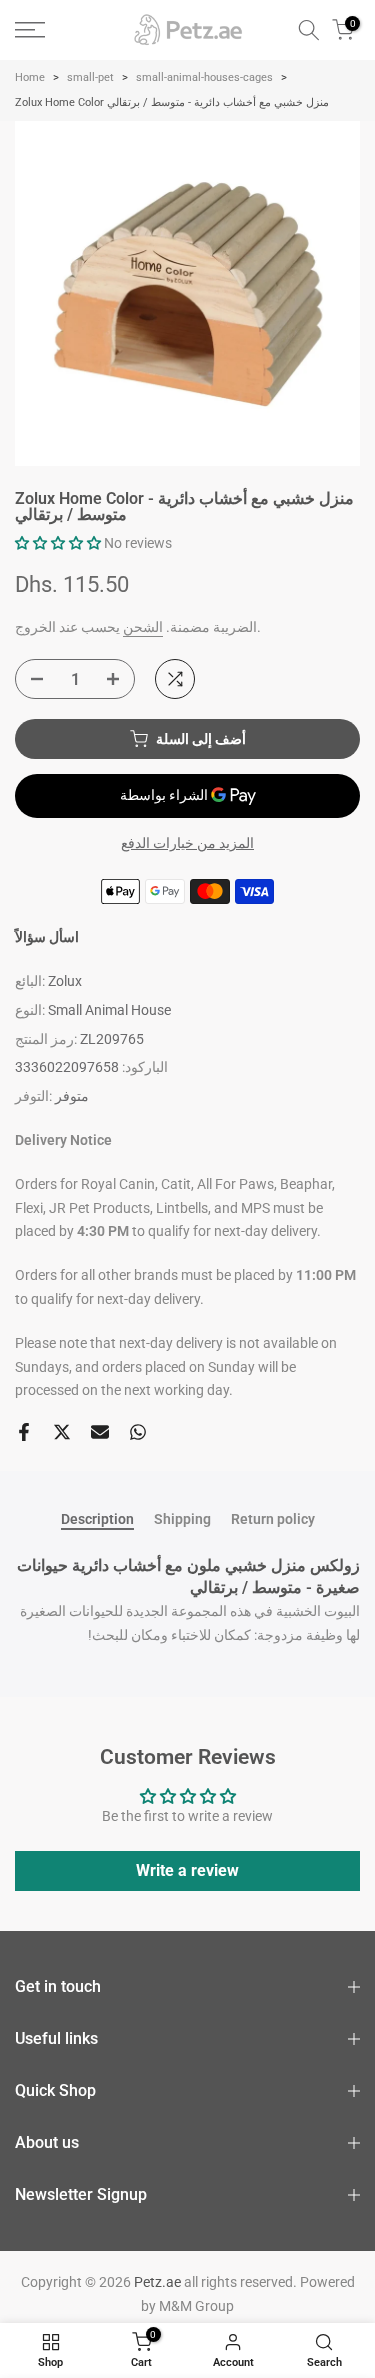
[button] (58, 543)
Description (97, 1519)
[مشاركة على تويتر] (62, 1432)
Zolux (65, 981)
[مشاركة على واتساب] (138, 1432)
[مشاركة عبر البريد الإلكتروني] (100, 1432)
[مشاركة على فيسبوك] (24, 1432)
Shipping (182, 1519)
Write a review (187, 1870)
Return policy (273, 1519)
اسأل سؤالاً (47, 937)
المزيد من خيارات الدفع (187, 843)
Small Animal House (109, 1010)
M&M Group (196, 2306)
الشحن (143, 627)
